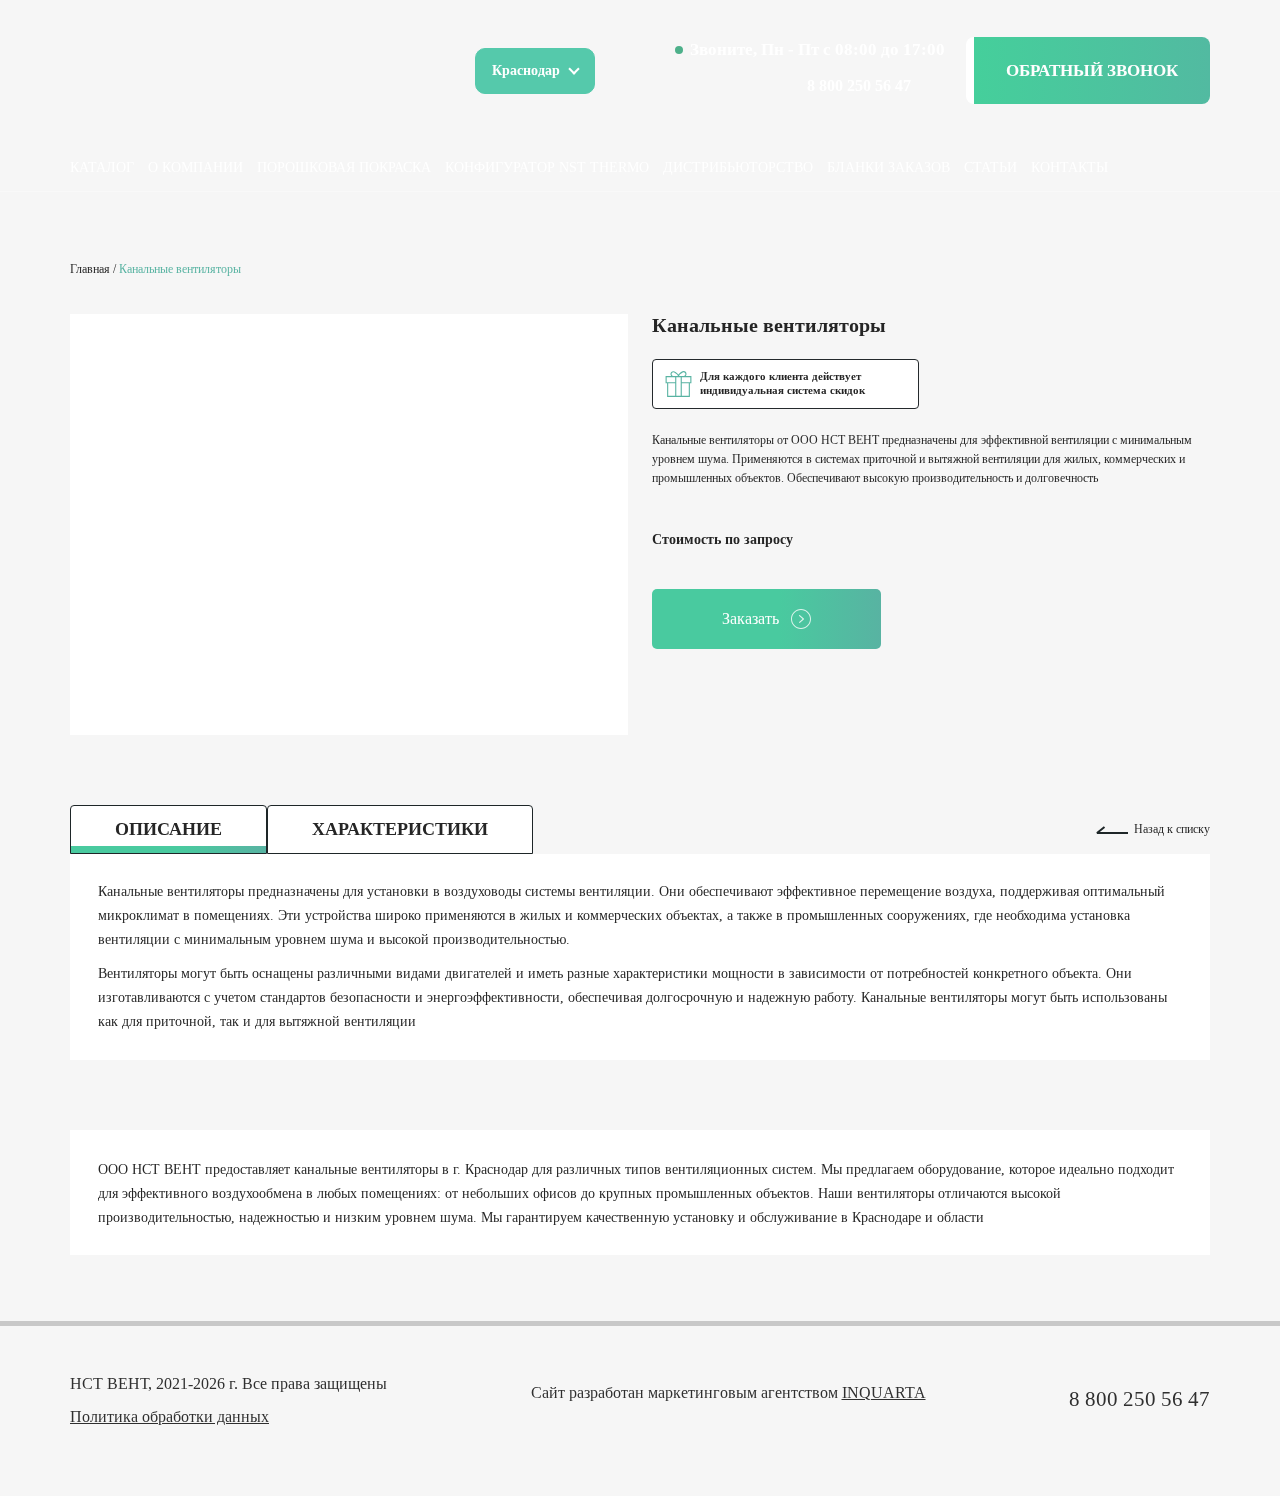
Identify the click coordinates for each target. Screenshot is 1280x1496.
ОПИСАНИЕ (168, 829)
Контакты (1069, 167)
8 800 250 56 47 (859, 85)
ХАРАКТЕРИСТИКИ (400, 829)
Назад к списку (1172, 829)
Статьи (990, 167)
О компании (195, 167)
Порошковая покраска (344, 167)
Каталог (102, 167)
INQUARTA (884, 1392)
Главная (90, 269)
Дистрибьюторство (738, 167)
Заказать (750, 618)
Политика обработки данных (169, 1416)
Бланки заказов (888, 167)
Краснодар (526, 70)
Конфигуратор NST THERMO (547, 167)
